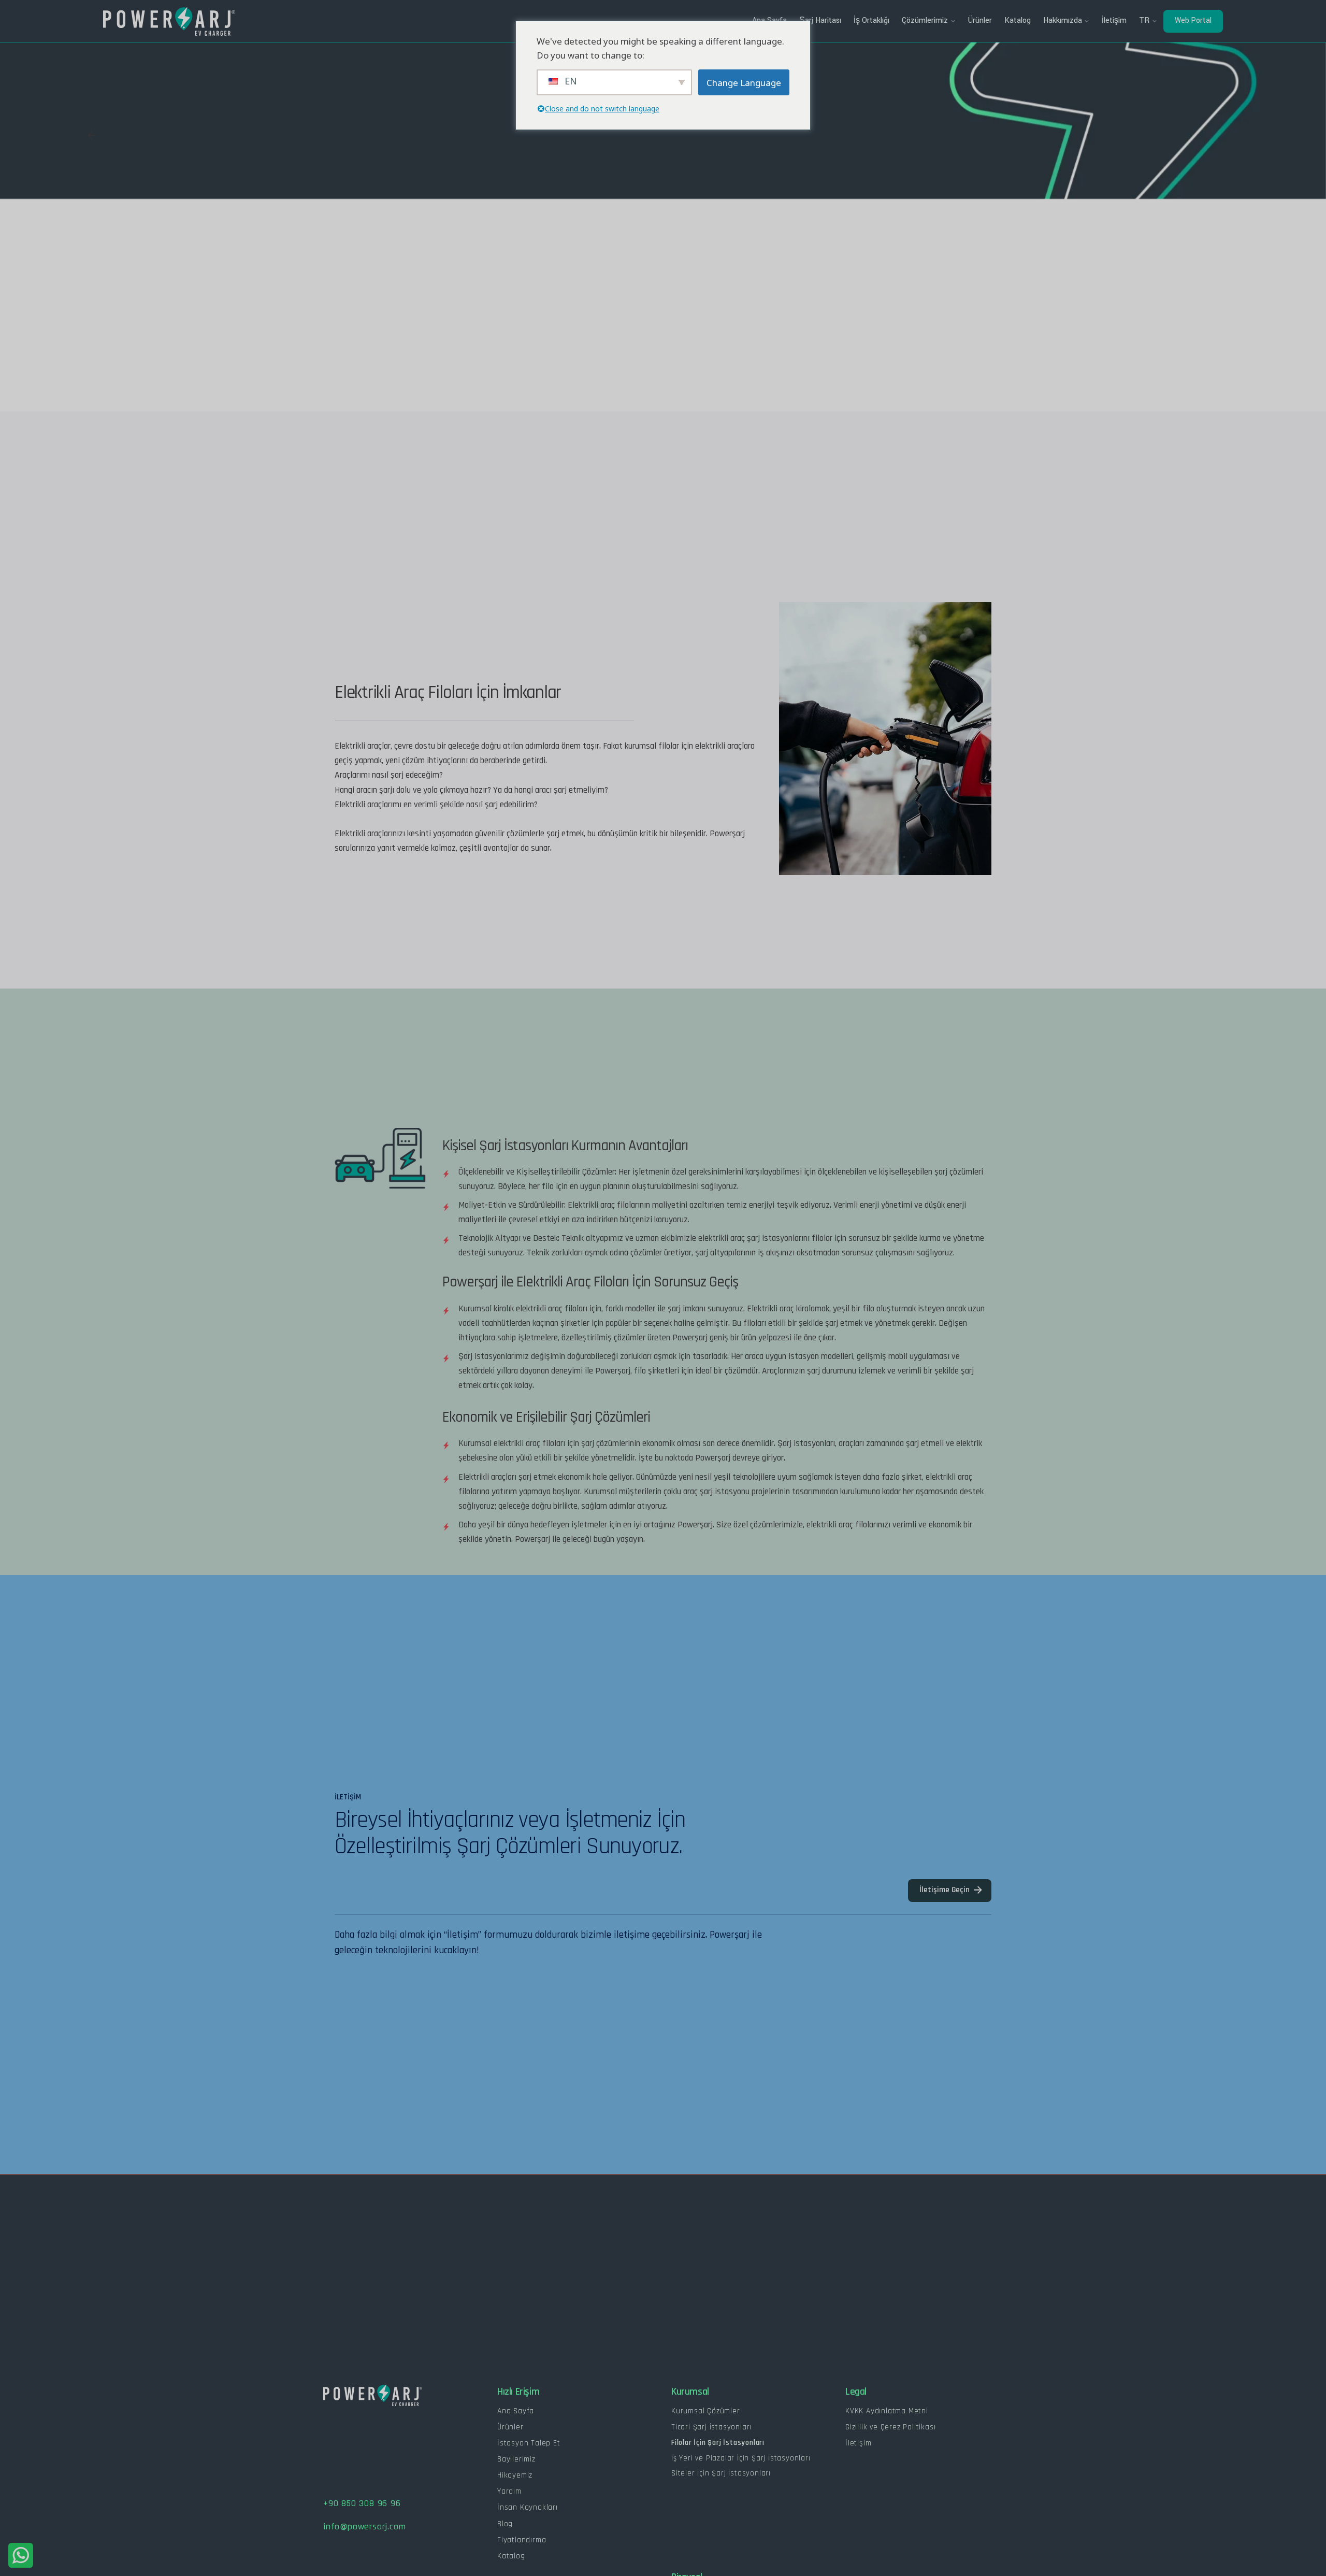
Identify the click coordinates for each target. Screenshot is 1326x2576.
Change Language (744, 83)
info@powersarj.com (364, 2527)
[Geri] (92, 135)
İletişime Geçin (945, 1890)
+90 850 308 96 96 (362, 2503)
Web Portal (1193, 20)
